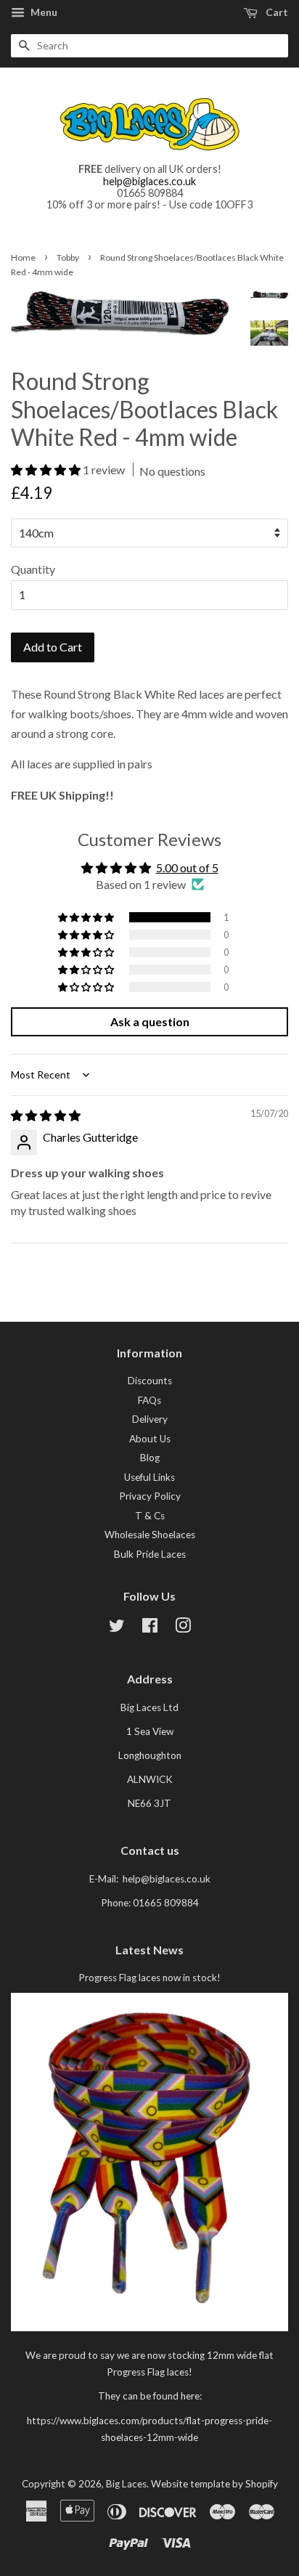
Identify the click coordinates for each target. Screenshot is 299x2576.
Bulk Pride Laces (150, 1554)
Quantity (33, 569)
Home (23, 257)
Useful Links (149, 1477)
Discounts (150, 1381)
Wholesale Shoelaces (150, 1535)
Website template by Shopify (214, 2484)
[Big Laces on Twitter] (117, 1628)
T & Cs (150, 1516)
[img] (46, 1115)
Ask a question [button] (150, 1021)
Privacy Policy (150, 1496)
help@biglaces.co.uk (149, 181)
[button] (47, 470)
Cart (276, 12)
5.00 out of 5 (187, 868)
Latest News (149, 1950)
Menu (43, 12)
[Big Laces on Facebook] (150, 1628)
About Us (150, 1439)
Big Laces (126, 2484)
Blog (150, 1458)
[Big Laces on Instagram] (183, 1628)
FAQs (149, 1400)
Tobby (68, 257)
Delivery (150, 1419)
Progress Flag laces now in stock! (149, 1978)
